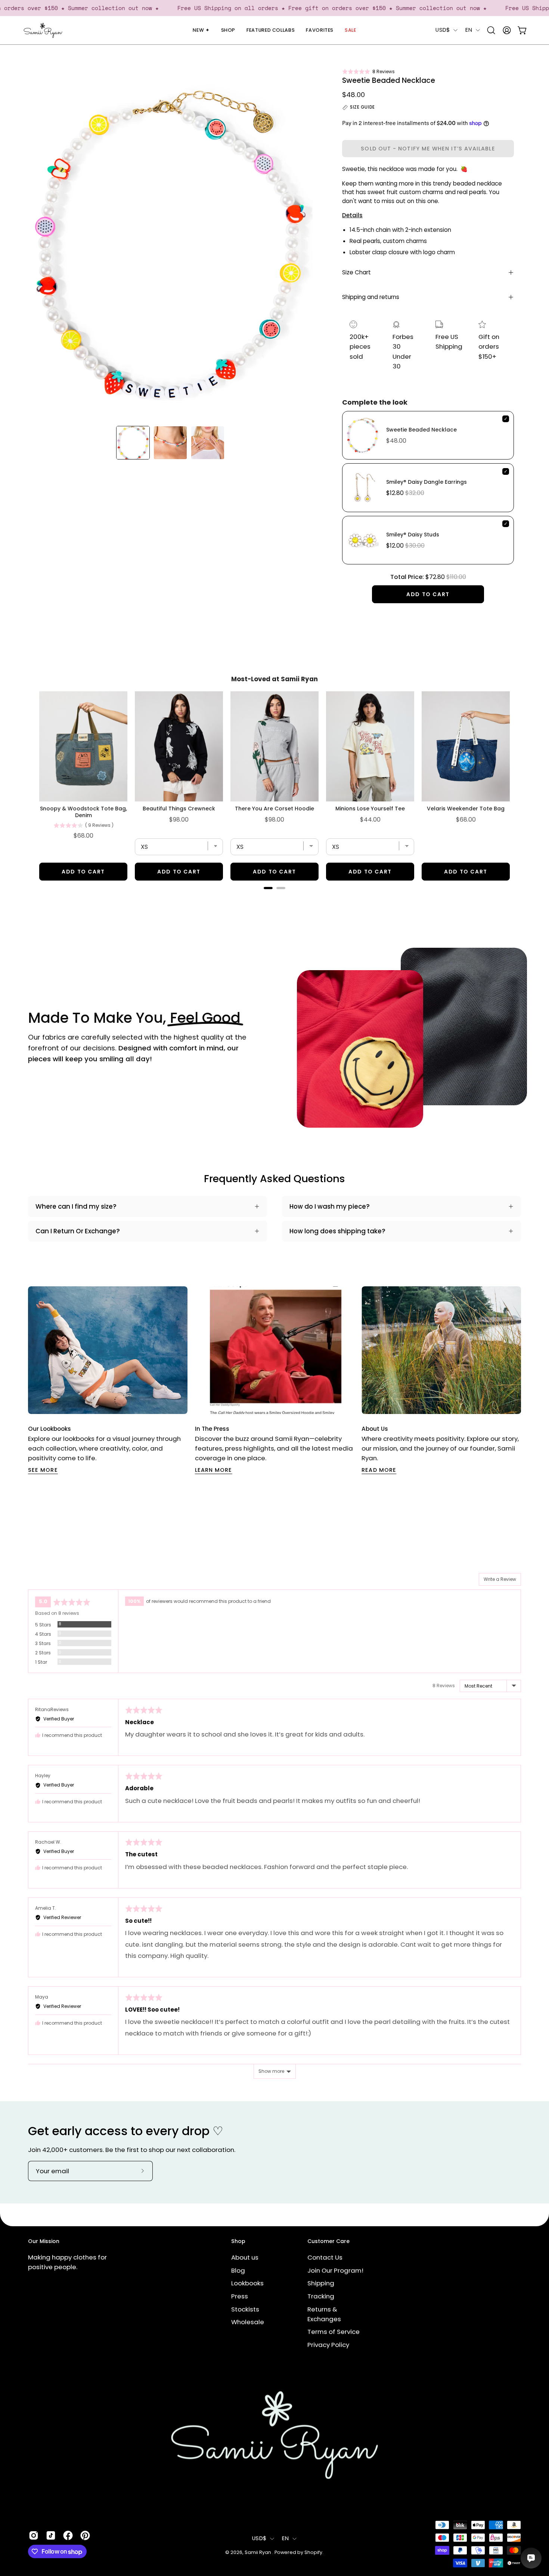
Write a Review (500, 1579)
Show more (271, 2071)
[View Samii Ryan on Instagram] (34, 2535)
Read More (379, 1470)
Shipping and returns (371, 297)
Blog (238, 2270)
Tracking (321, 2296)
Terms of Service (334, 2332)
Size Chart (356, 272)
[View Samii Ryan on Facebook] (68, 2535)
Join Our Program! (335, 2270)
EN (469, 30)
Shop (238, 2242)
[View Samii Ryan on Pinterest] (85, 2535)
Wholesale (248, 2322)
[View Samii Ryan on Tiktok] (51, 2535)
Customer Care (328, 2242)
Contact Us (325, 2257)
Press (240, 2296)
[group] (274, 1380)
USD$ (443, 30)
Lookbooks (247, 2283)
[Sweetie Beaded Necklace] (133, 443)
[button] (368, 71)
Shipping (321, 2283)
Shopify (313, 2552)
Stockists (245, 2309)
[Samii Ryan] (43, 30)
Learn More (214, 1470)
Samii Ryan (258, 2552)
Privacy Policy (328, 2345)
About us (245, 2257)
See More (43, 1470)
